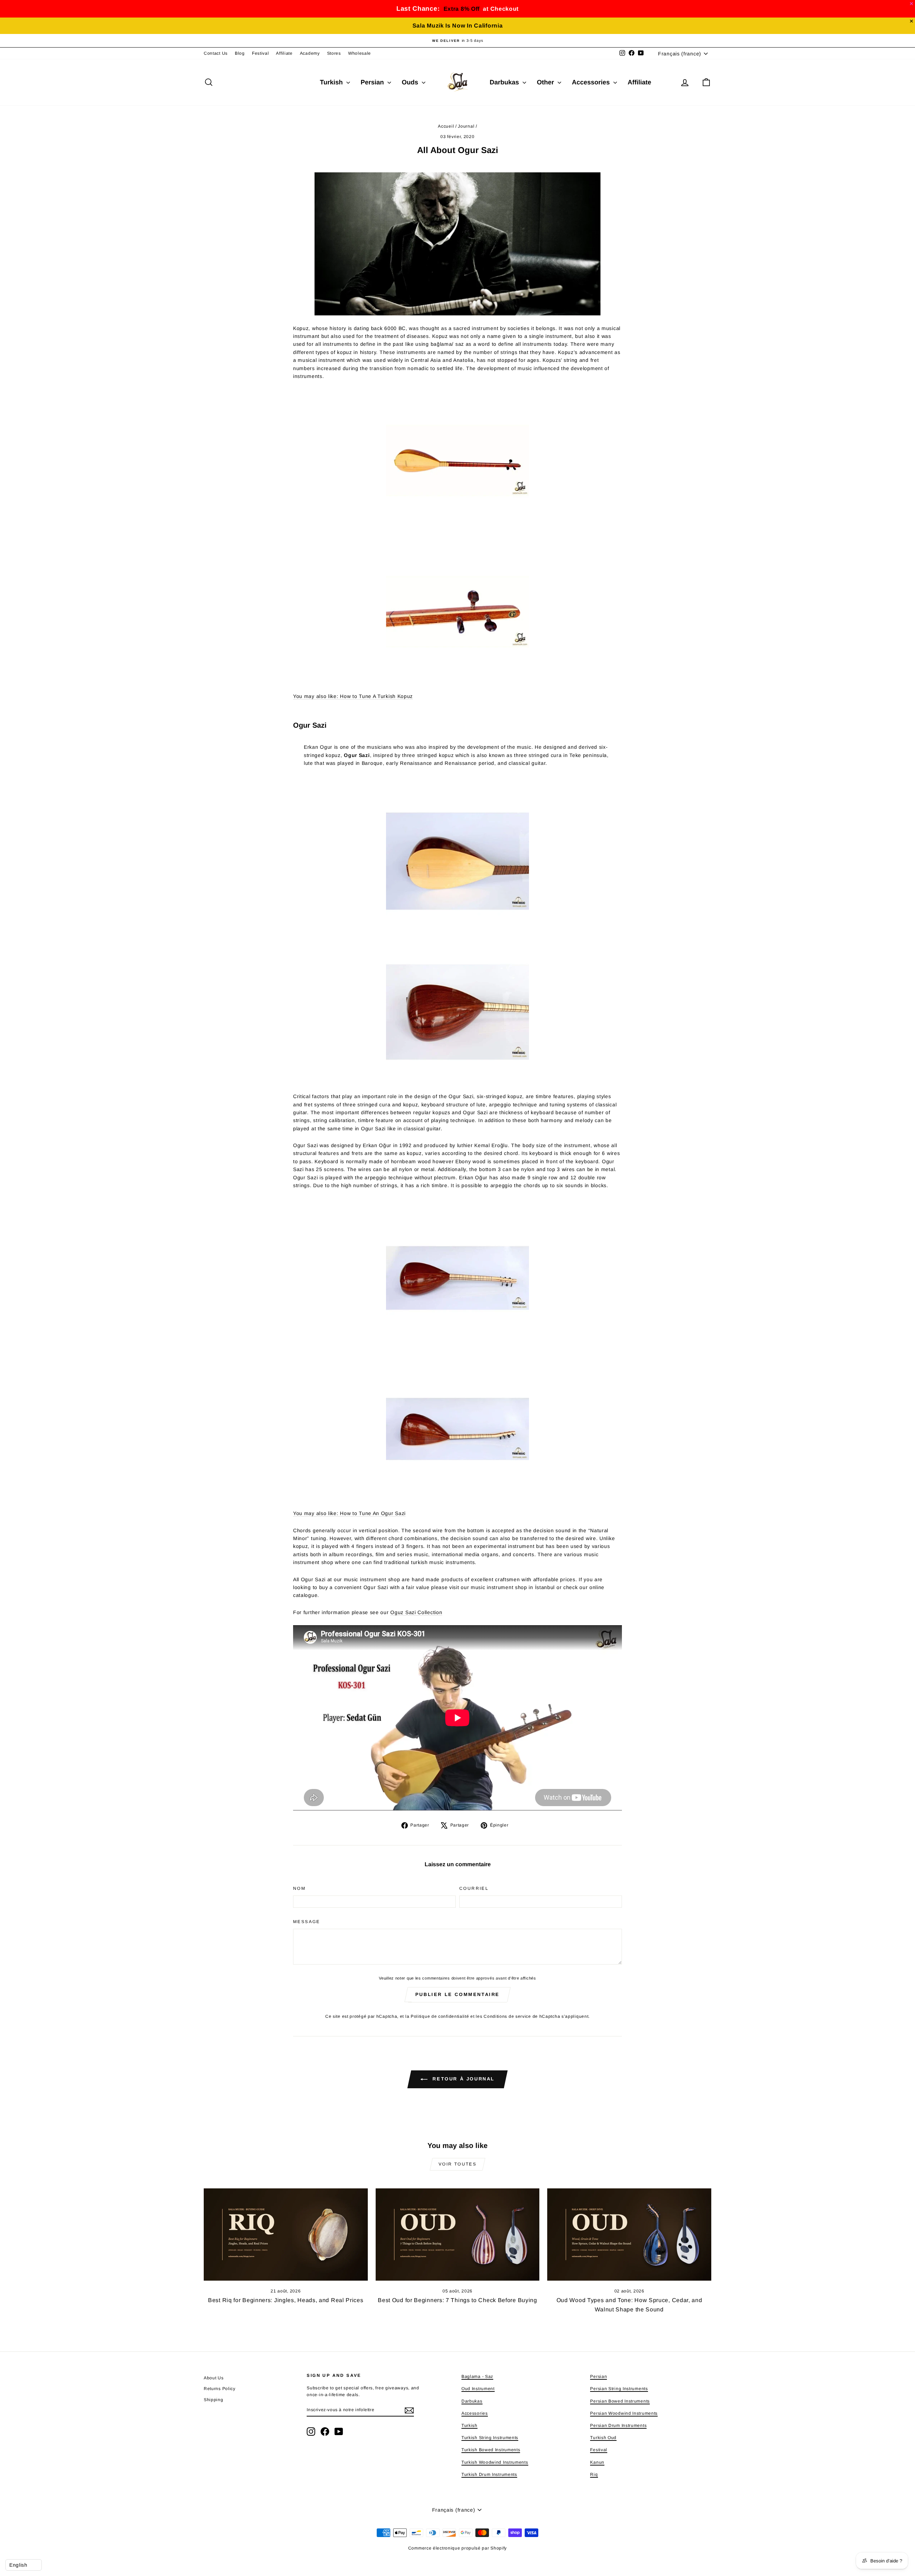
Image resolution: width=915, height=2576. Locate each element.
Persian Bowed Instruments (620, 2401)
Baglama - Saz (477, 2376)
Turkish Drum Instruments (489, 2474)
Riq (594, 2474)
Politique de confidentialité (440, 2016)
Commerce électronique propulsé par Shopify (457, 2548)
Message (307, 1922)
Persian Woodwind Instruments (624, 2413)
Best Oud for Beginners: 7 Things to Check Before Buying (457, 2300)
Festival (261, 53)
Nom (299, 1888)
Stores (334, 53)
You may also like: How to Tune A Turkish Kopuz (353, 696)
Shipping (214, 2400)
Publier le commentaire (457, 1994)
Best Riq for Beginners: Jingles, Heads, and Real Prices (286, 2300)
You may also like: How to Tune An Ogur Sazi (349, 1513)
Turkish (332, 82)
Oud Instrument (478, 2389)
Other (546, 82)
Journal (466, 126)
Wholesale (360, 53)
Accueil (446, 126)
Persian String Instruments (619, 2389)
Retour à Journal (463, 2079)
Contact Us (216, 53)
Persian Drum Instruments (618, 2425)
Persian (373, 82)
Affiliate (284, 53)
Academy (310, 53)
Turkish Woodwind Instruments (495, 2462)
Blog (240, 53)
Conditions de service (507, 2016)
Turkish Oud (603, 2438)
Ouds (411, 82)
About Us (214, 2378)
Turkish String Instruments (490, 2438)
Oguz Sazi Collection (416, 1612)
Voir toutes (457, 2164)
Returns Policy (220, 2389)
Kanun (597, 2462)
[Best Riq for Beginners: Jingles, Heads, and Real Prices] (286, 2235)
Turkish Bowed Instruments (491, 2450)
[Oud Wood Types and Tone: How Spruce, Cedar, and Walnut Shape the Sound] (629, 2235)
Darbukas (505, 82)
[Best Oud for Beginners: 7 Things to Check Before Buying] (458, 2235)
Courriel (474, 1888)
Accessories (592, 82)
